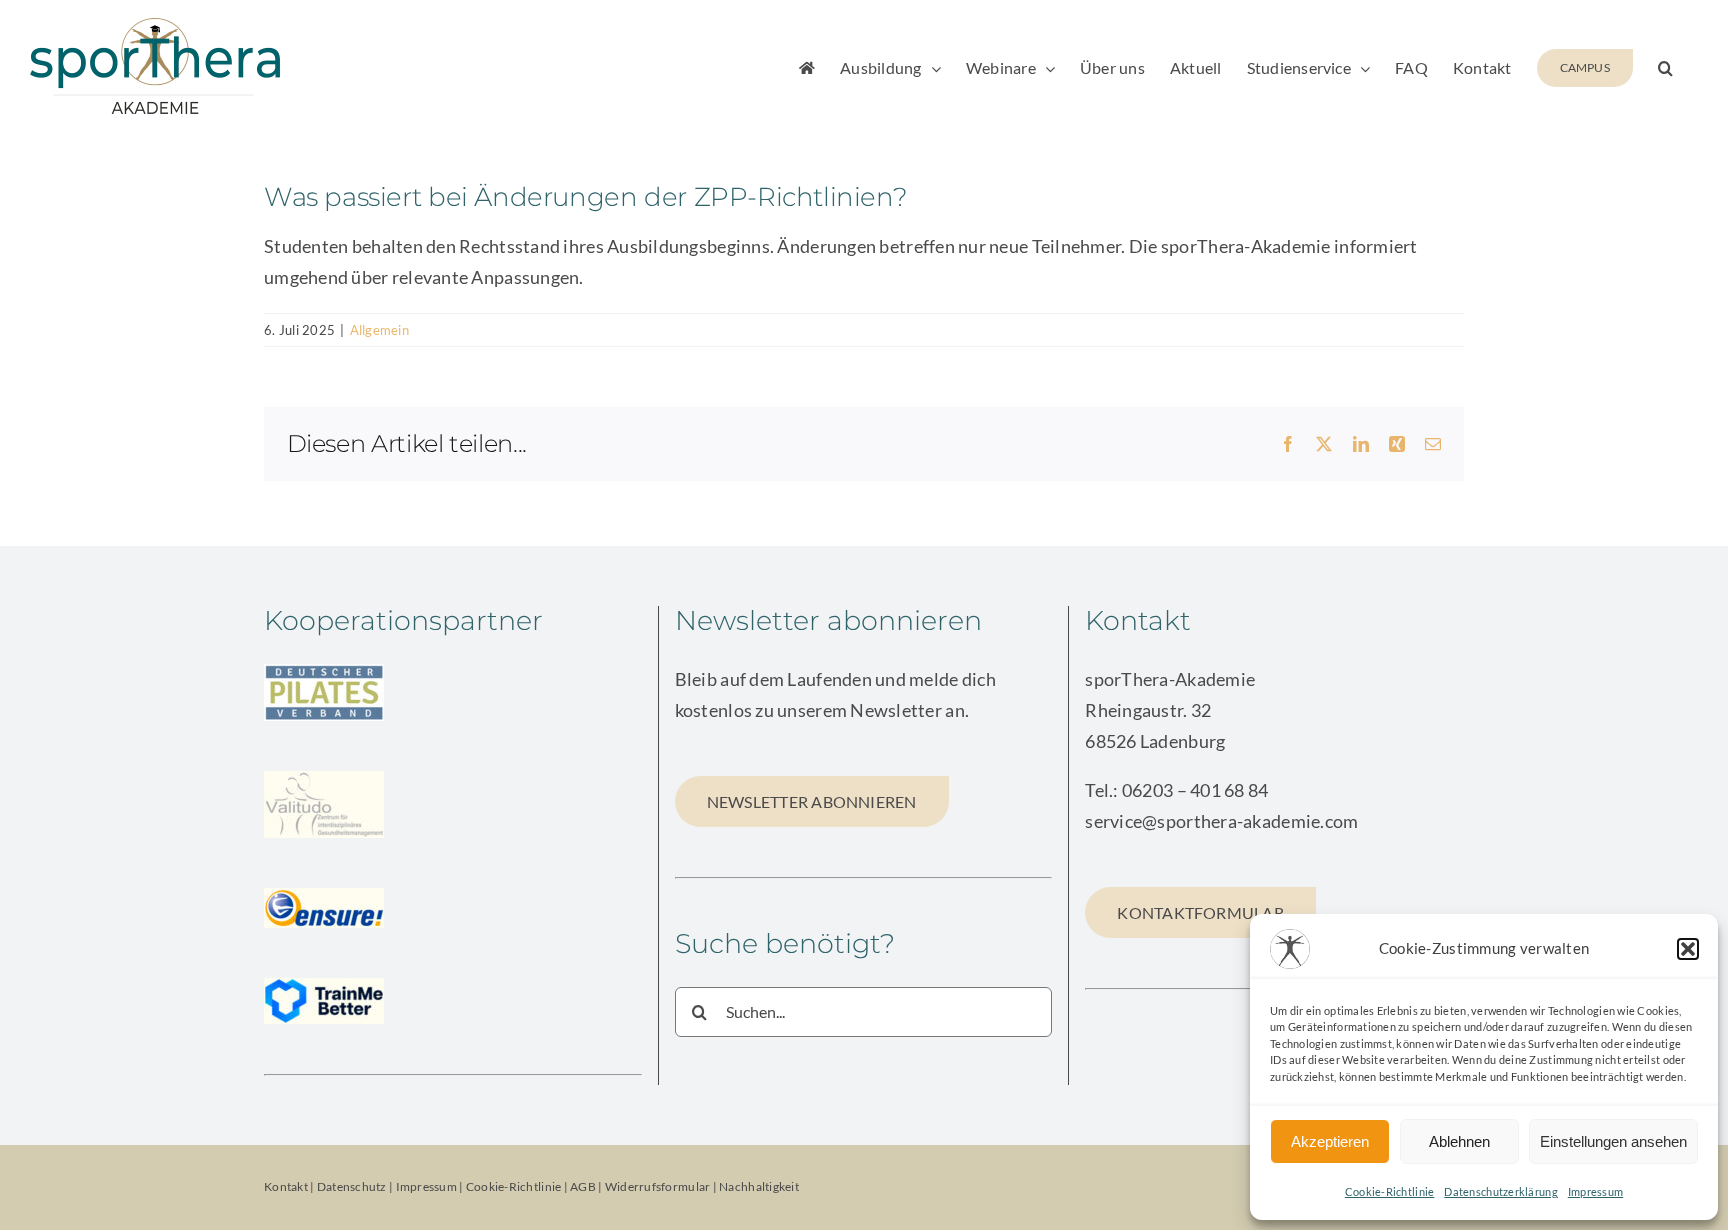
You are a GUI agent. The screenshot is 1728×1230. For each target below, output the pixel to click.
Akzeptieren (1330, 1141)
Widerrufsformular (659, 1186)
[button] (1688, 949)
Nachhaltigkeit (759, 1186)
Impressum (1595, 1191)
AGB (583, 1186)
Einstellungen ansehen (1613, 1141)
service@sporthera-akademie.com (1221, 821)
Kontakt (286, 1186)
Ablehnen (1459, 1141)
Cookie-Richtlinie (1390, 1191)
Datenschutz (352, 1186)
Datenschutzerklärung (1500, 1191)
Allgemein (379, 330)
